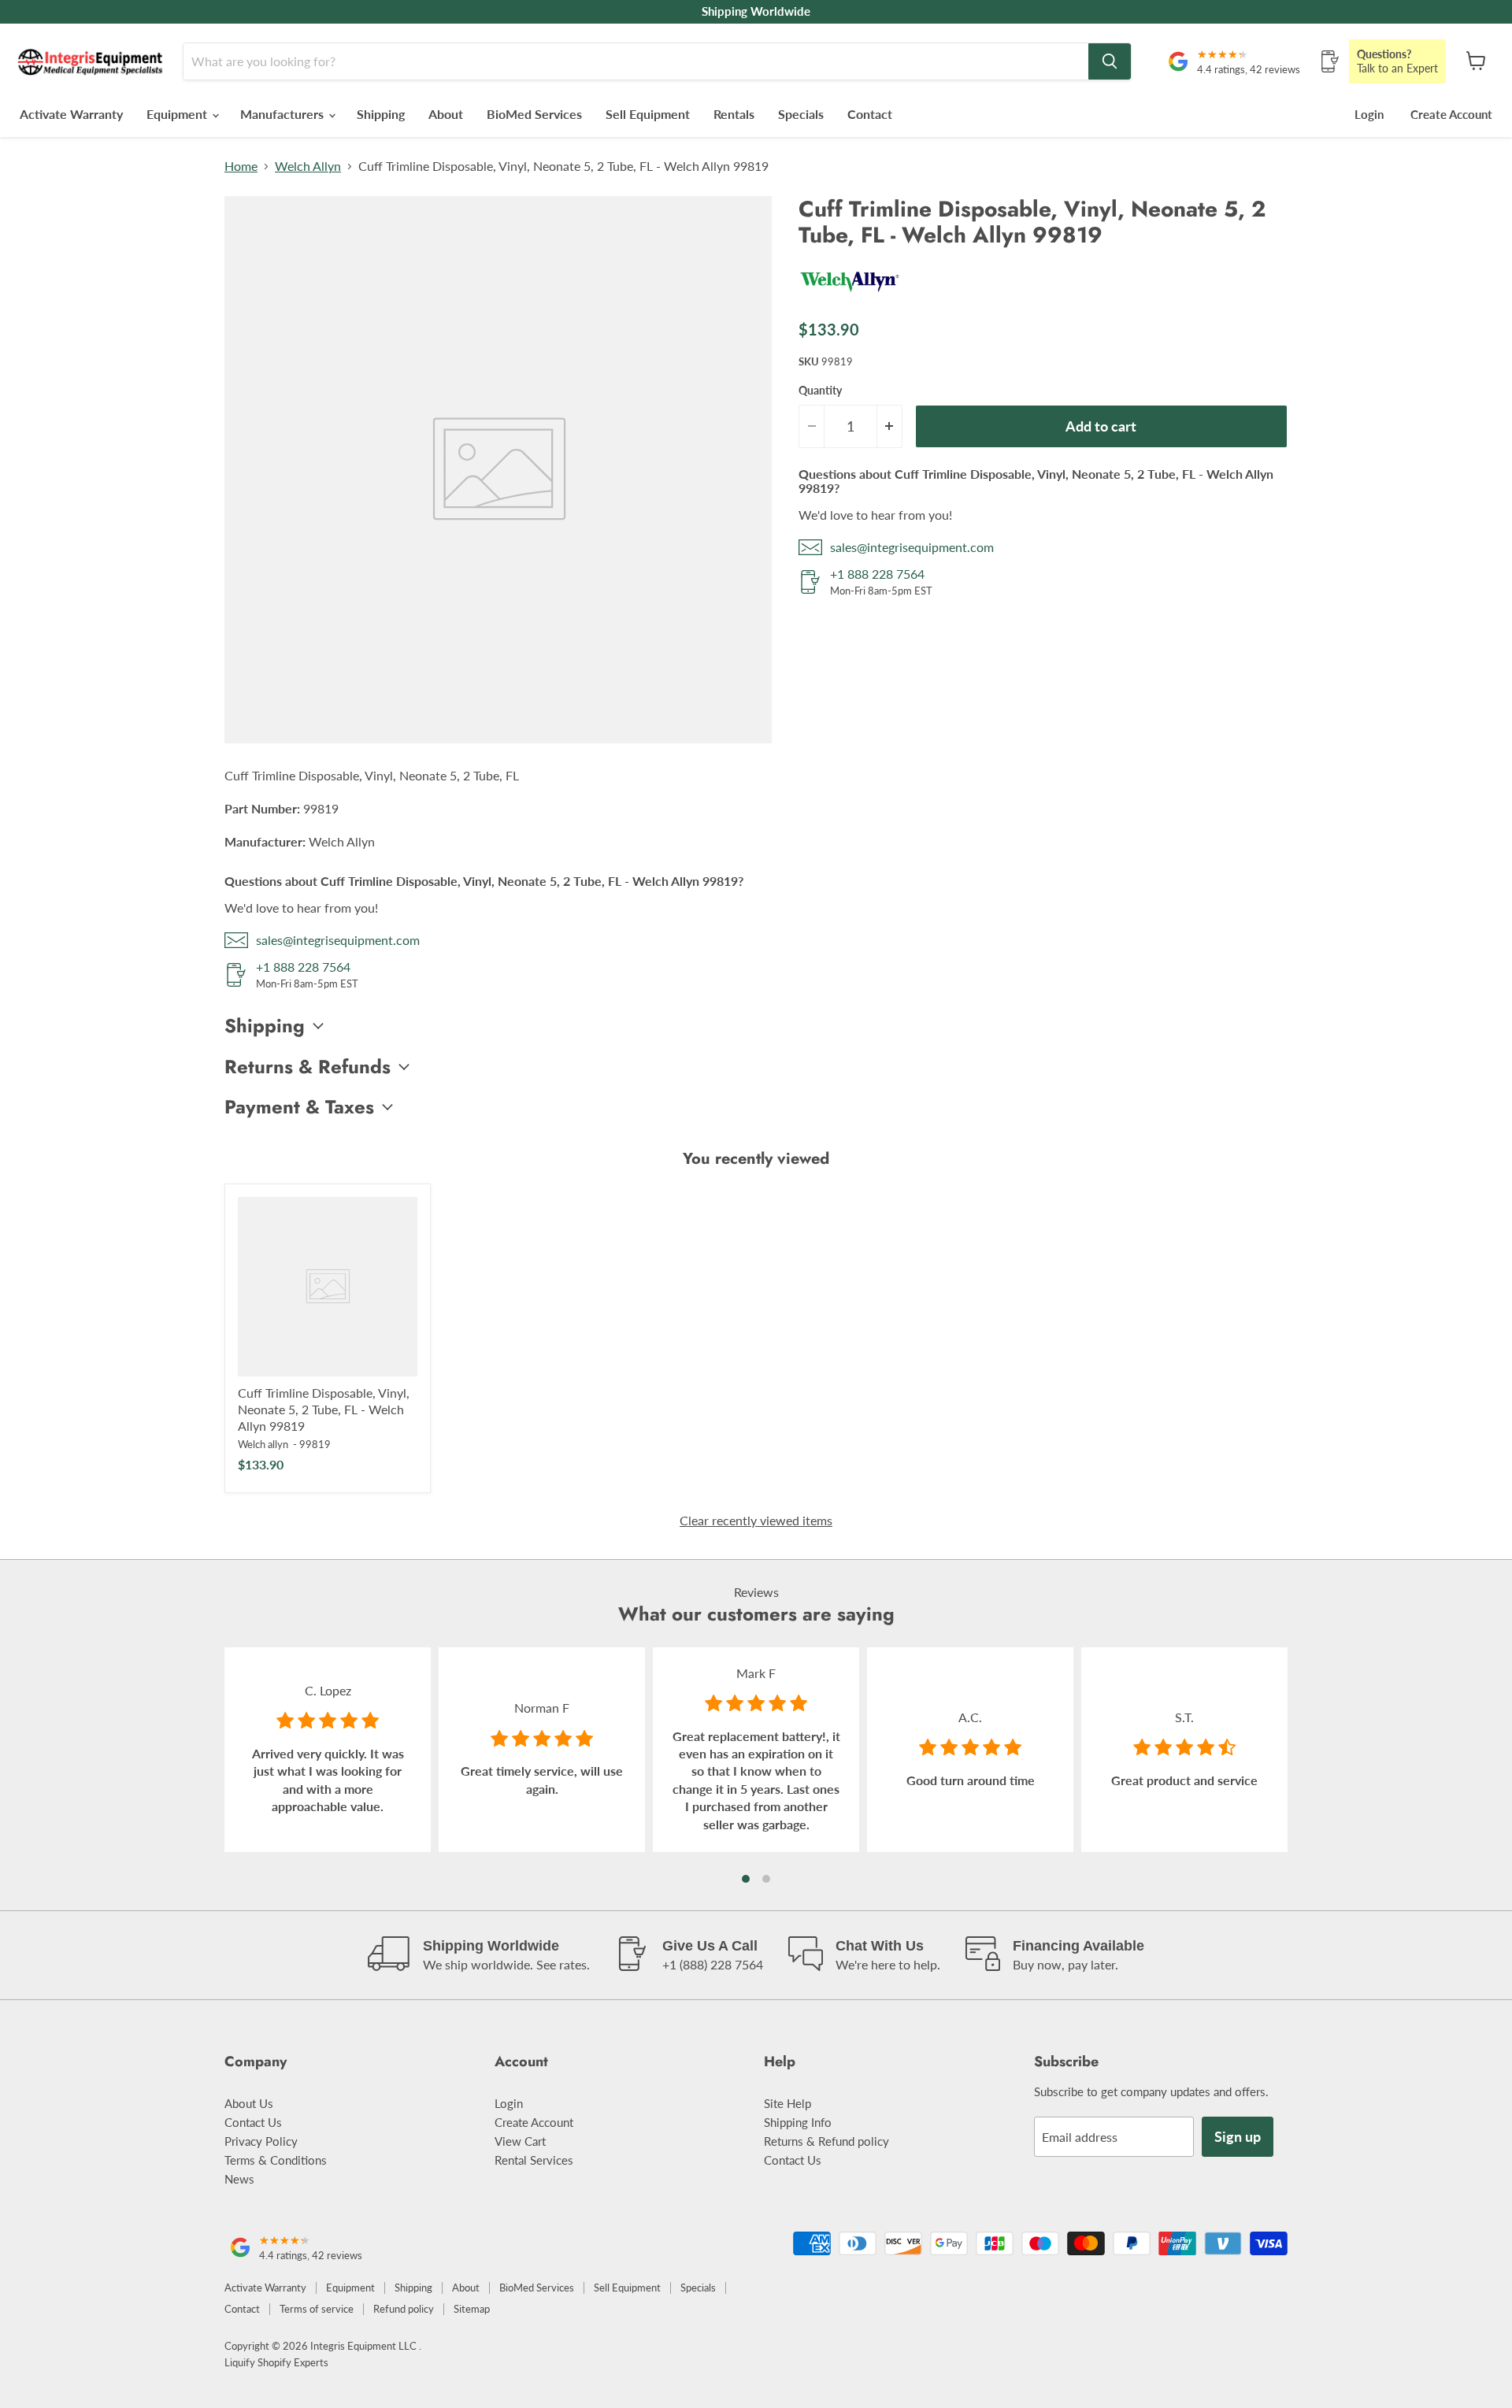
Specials (801, 114)
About (446, 114)
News (239, 2179)
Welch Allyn (308, 166)
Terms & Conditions (276, 2160)
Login (1369, 114)
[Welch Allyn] (850, 298)
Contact (870, 114)
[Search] (1110, 61)
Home (241, 166)
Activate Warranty (71, 114)
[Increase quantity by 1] (890, 426)
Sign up (1238, 2136)
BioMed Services (534, 114)
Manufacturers (283, 114)
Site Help (787, 2103)
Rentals (734, 114)
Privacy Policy (261, 2141)
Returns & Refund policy (826, 2141)
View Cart (520, 2141)
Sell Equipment (648, 114)
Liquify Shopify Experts (276, 2362)
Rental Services (534, 2160)
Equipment (178, 114)
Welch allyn (263, 1444)
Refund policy (404, 2309)
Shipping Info (798, 2122)
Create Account (1451, 114)
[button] (746, 1879)
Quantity (820, 391)
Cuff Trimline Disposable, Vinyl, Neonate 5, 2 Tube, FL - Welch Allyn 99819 (324, 1409)
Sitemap (472, 2309)
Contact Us (253, 2122)
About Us (249, 2103)
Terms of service (317, 2309)
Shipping (381, 114)
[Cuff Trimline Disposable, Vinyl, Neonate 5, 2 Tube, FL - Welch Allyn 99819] (328, 1287)
